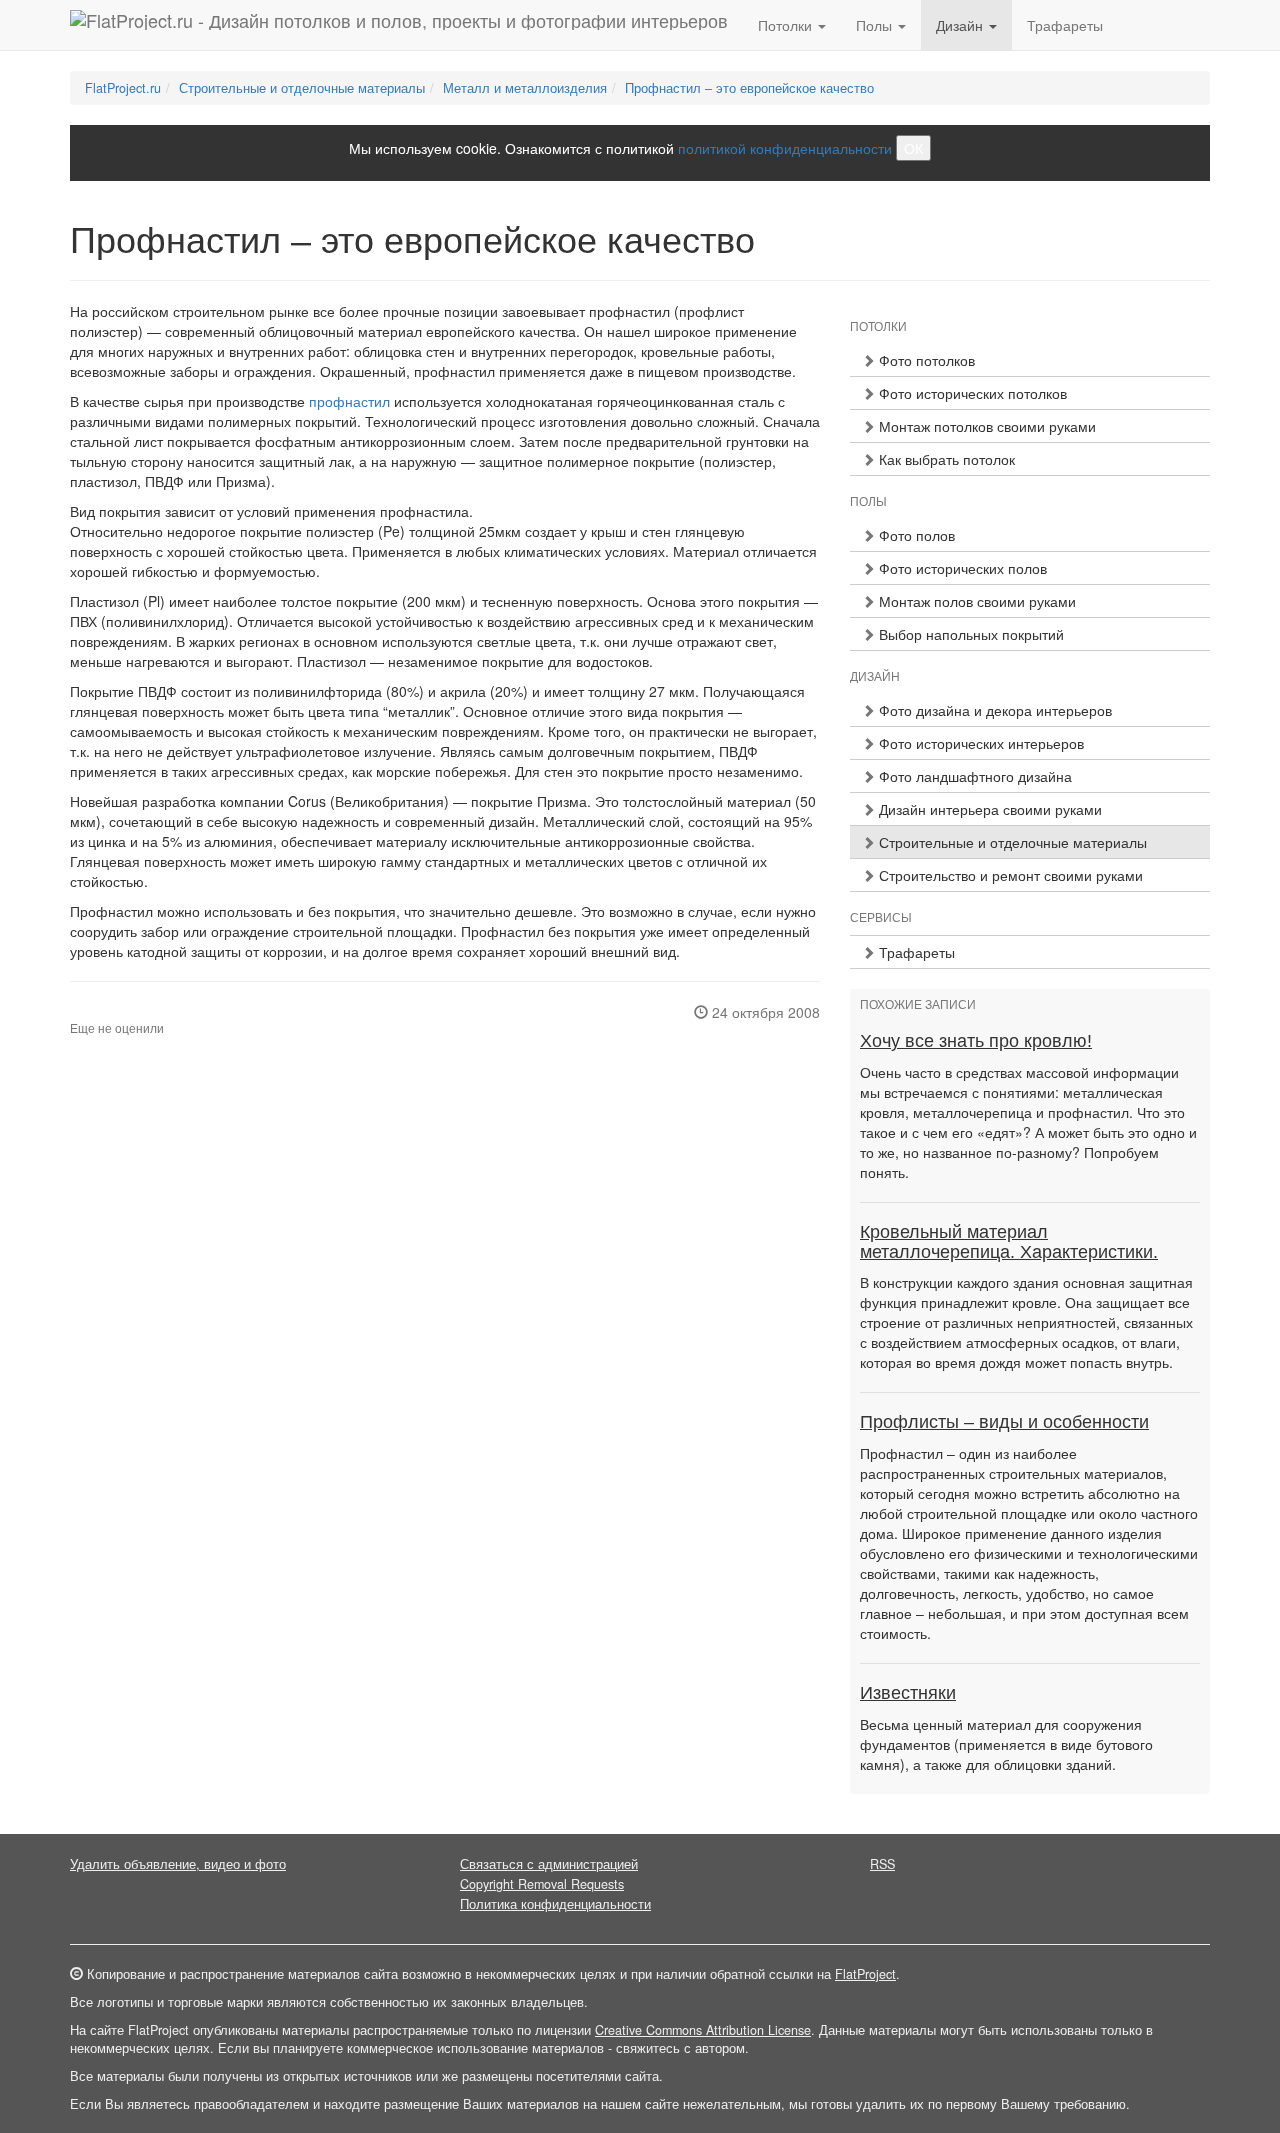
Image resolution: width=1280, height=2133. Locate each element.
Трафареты (1065, 25)
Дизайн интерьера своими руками (988, 809)
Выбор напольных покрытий (969, 634)
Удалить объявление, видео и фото (178, 1864)
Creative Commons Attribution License (703, 2030)
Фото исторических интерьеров (979, 743)
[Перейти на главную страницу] (399, 25)
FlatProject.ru (123, 88)
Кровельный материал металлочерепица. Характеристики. (1009, 1242)
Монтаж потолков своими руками (985, 426)
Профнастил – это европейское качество (749, 88)
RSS (882, 1864)
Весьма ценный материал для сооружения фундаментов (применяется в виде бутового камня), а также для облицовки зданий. (1006, 1744)
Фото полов (915, 535)
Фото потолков (925, 360)
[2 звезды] (88, 1012)
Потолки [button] (787, 25)
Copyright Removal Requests (542, 1884)
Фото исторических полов (961, 568)
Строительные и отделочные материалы (302, 88)
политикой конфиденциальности (785, 148)
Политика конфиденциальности (555, 1904)
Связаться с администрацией (549, 1864)
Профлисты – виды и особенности (1004, 1422)
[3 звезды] (100, 1012)
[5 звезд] (124, 1012)
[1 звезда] (76, 1012)
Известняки (908, 1693)
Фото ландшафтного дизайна (973, 776)
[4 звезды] (112, 1012)
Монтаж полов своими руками (975, 601)
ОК (913, 148)
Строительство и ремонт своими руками (1009, 875)
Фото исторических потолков (971, 393)
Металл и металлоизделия (525, 88)
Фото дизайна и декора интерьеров (993, 710)
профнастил (349, 401)
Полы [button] (876, 25)
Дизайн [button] (961, 25)
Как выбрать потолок (945, 459)
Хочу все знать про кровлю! (976, 1041)
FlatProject (865, 1974)
